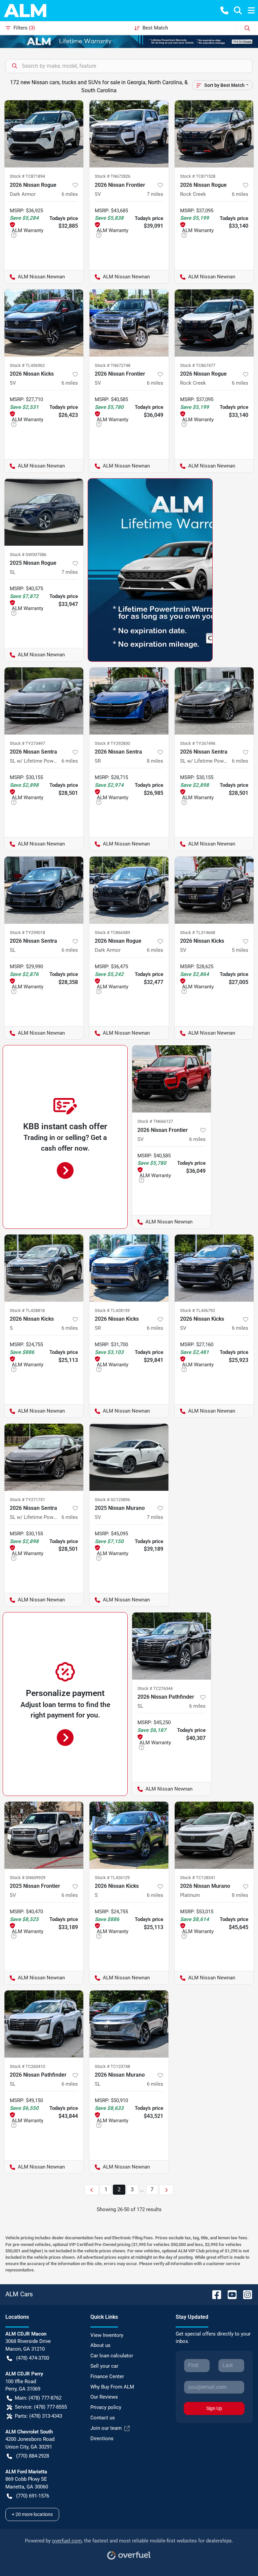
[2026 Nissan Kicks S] (44, 1268)
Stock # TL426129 (112, 1878)
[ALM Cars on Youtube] (229, 2294)
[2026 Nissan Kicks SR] (129, 1268)
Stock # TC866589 (112, 933)
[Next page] (166, 2190)
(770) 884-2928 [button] (33, 2456)
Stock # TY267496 (198, 743)
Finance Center (107, 2376)
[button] (224, 10)
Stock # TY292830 (112, 743)
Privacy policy (106, 2407)
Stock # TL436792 (198, 1310)
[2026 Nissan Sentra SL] (44, 890)
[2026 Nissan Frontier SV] (129, 134)
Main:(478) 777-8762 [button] (38, 2398)
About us (100, 2345)
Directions (102, 2438)
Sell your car (104, 2366)
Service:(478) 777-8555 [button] (41, 2407)
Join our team (106, 2428)
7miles (155, 194)
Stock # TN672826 (113, 176)
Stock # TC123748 (112, 2066)
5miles (240, 950)
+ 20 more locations (32, 2514)
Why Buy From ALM (112, 2387)
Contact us (103, 2418)
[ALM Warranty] (129, 41)
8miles (155, 761)
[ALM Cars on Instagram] (245, 2294)
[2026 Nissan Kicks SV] (44, 323)
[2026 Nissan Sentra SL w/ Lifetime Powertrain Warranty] (44, 701)
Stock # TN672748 (113, 365)
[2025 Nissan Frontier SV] (44, 1835)
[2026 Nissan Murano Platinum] (214, 1835)
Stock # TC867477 (198, 365)
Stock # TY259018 (27, 933)
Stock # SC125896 (112, 1500)
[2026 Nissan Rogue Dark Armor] (44, 134)
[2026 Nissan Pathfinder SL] (171, 1646)
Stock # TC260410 (27, 2066)
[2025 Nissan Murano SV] (129, 1457)
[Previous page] (92, 2190)
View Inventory (107, 2335)
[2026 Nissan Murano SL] (129, 2024)
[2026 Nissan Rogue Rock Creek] (214, 134)
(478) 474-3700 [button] (33, 2358)
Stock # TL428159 (112, 1310)
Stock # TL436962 (27, 365)
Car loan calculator (112, 2356)
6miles (70, 194)
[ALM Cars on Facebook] (214, 2294)
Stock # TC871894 (27, 176)
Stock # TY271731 (27, 1500)
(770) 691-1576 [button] (33, 2496)
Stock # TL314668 (198, 933)
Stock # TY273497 (27, 743)
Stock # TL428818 (27, 1310)
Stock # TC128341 (198, 1878)
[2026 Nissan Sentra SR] (129, 701)
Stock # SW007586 (28, 555)
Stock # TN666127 (155, 1121)
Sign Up (214, 2408)
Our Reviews (104, 2397)
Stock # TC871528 (198, 176)
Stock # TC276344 (155, 1688)
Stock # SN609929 (28, 1878)
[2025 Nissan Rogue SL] (44, 512)
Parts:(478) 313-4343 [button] (38, 2416)
